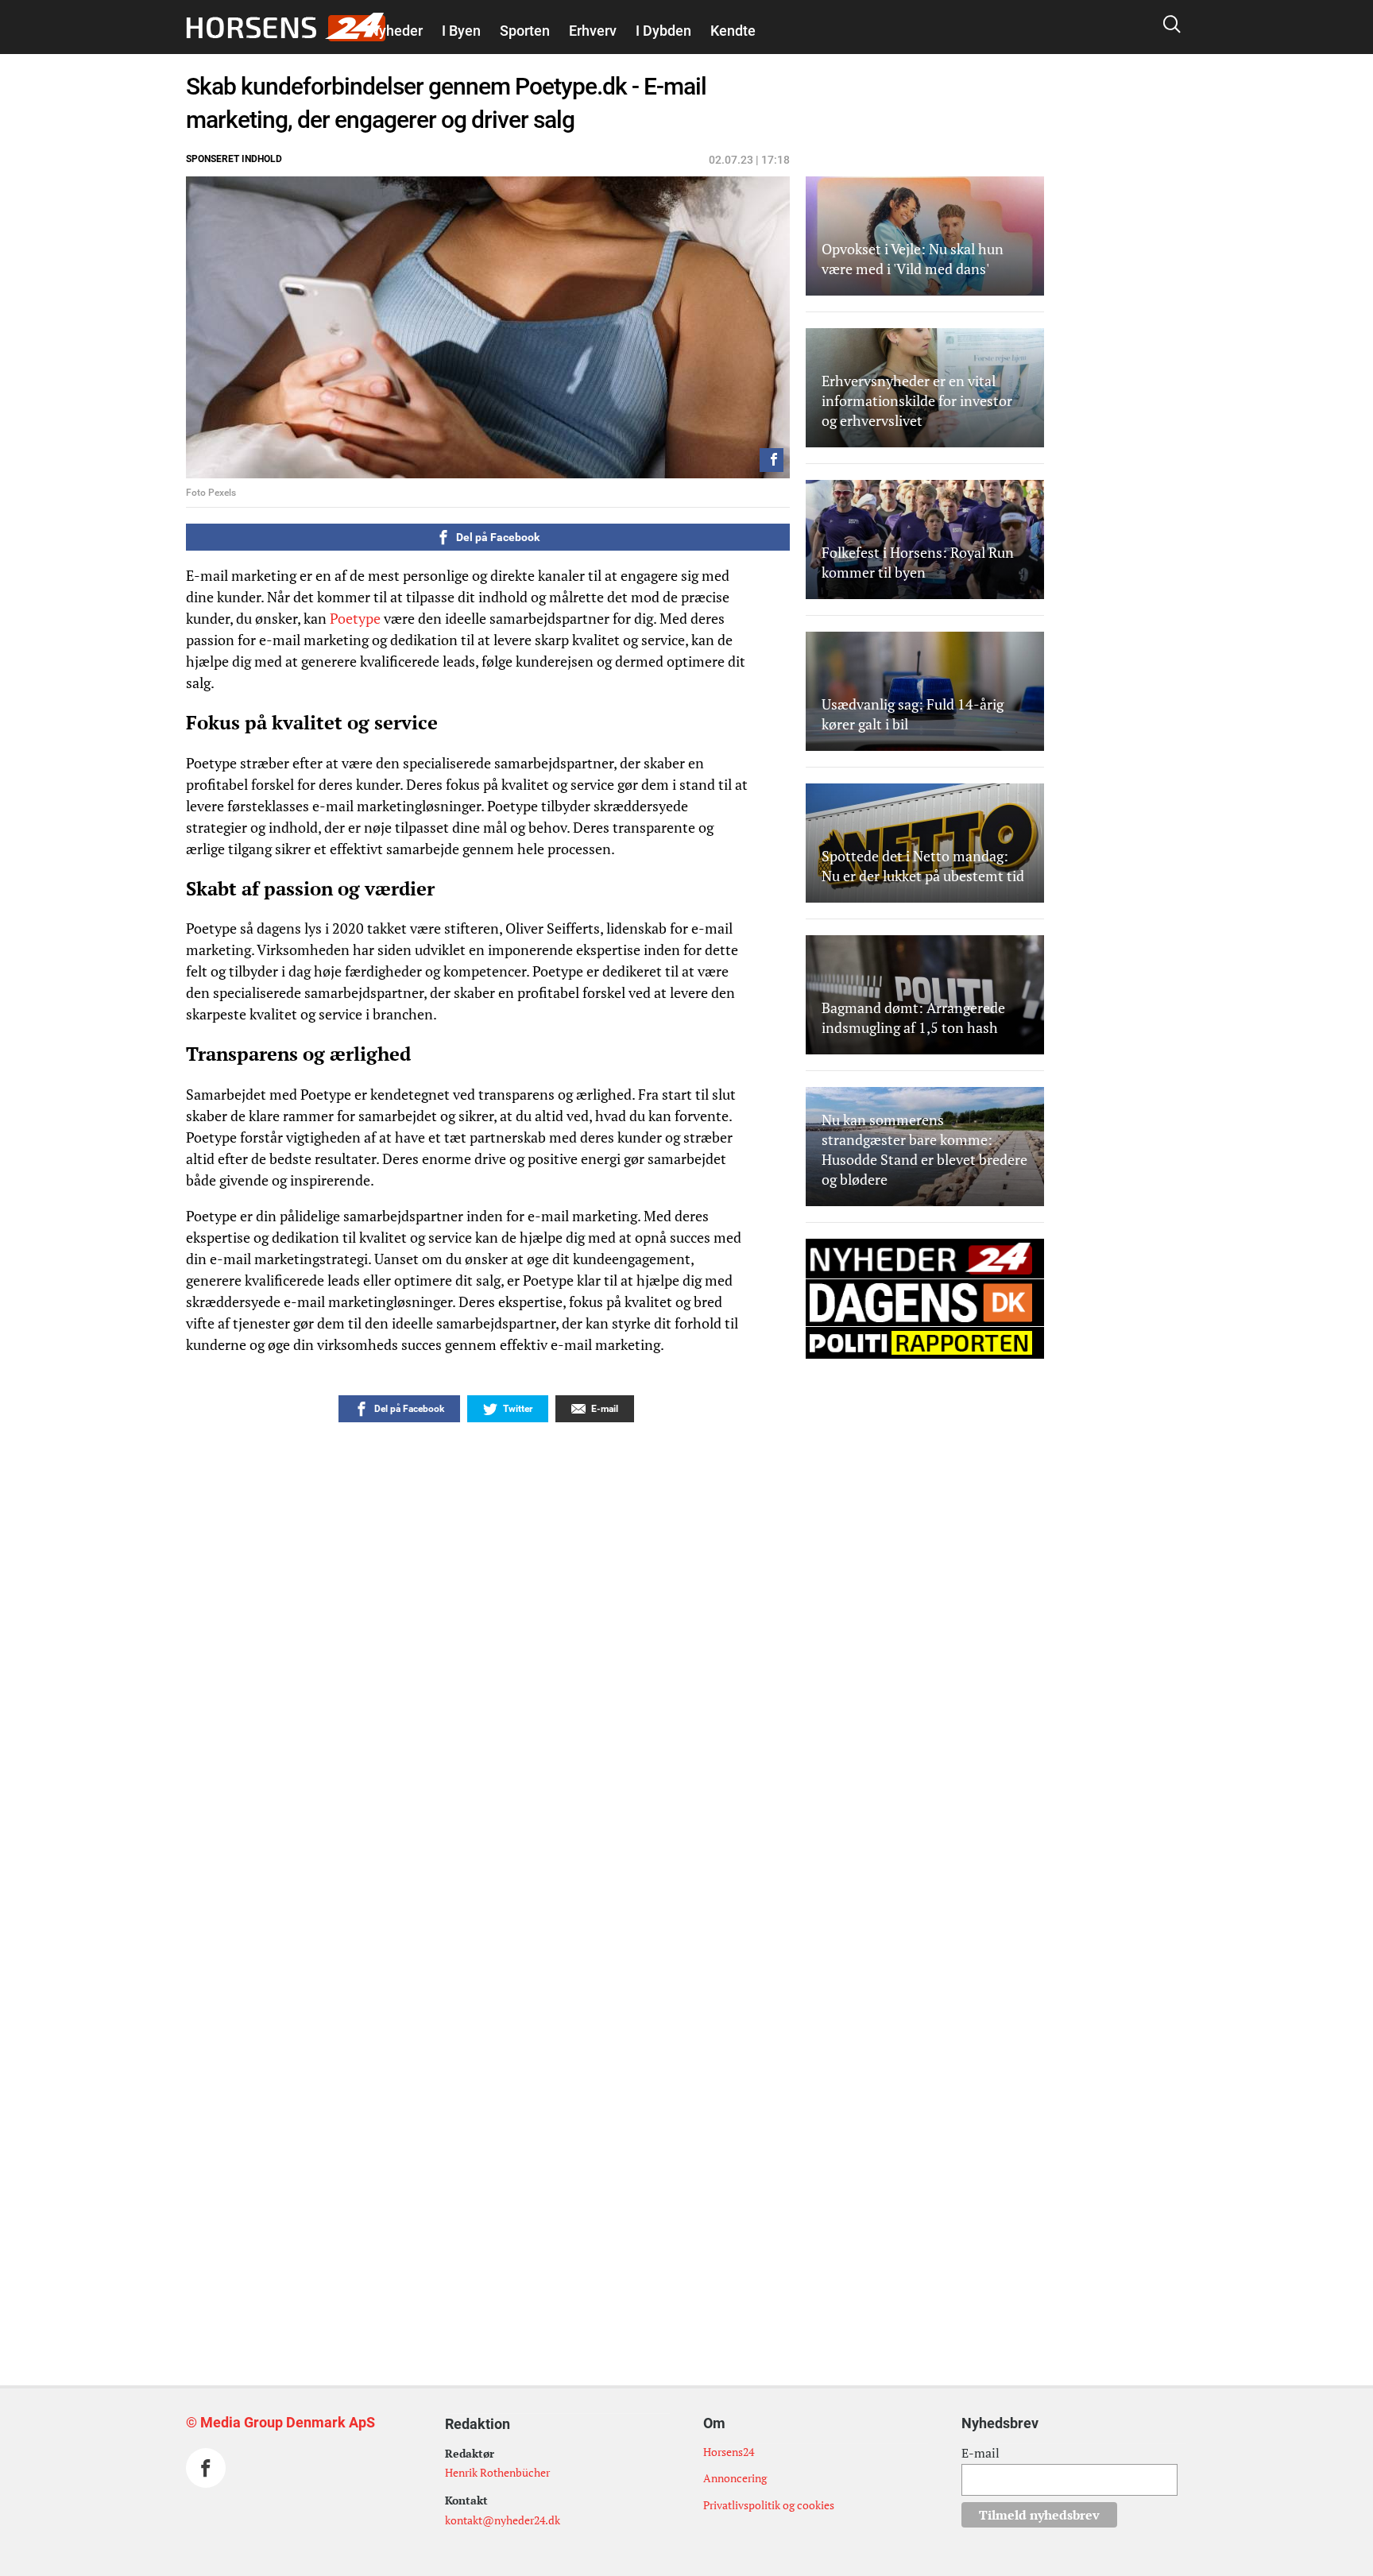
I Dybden (663, 31)
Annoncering (735, 2478)
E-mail (980, 2453)
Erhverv (593, 31)
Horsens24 (729, 2452)
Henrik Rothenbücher (497, 2472)
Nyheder (396, 31)
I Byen (461, 31)
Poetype (355, 618)
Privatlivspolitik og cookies (769, 2505)
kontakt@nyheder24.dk (503, 2520)
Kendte (733, 31)
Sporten (525, 31)
